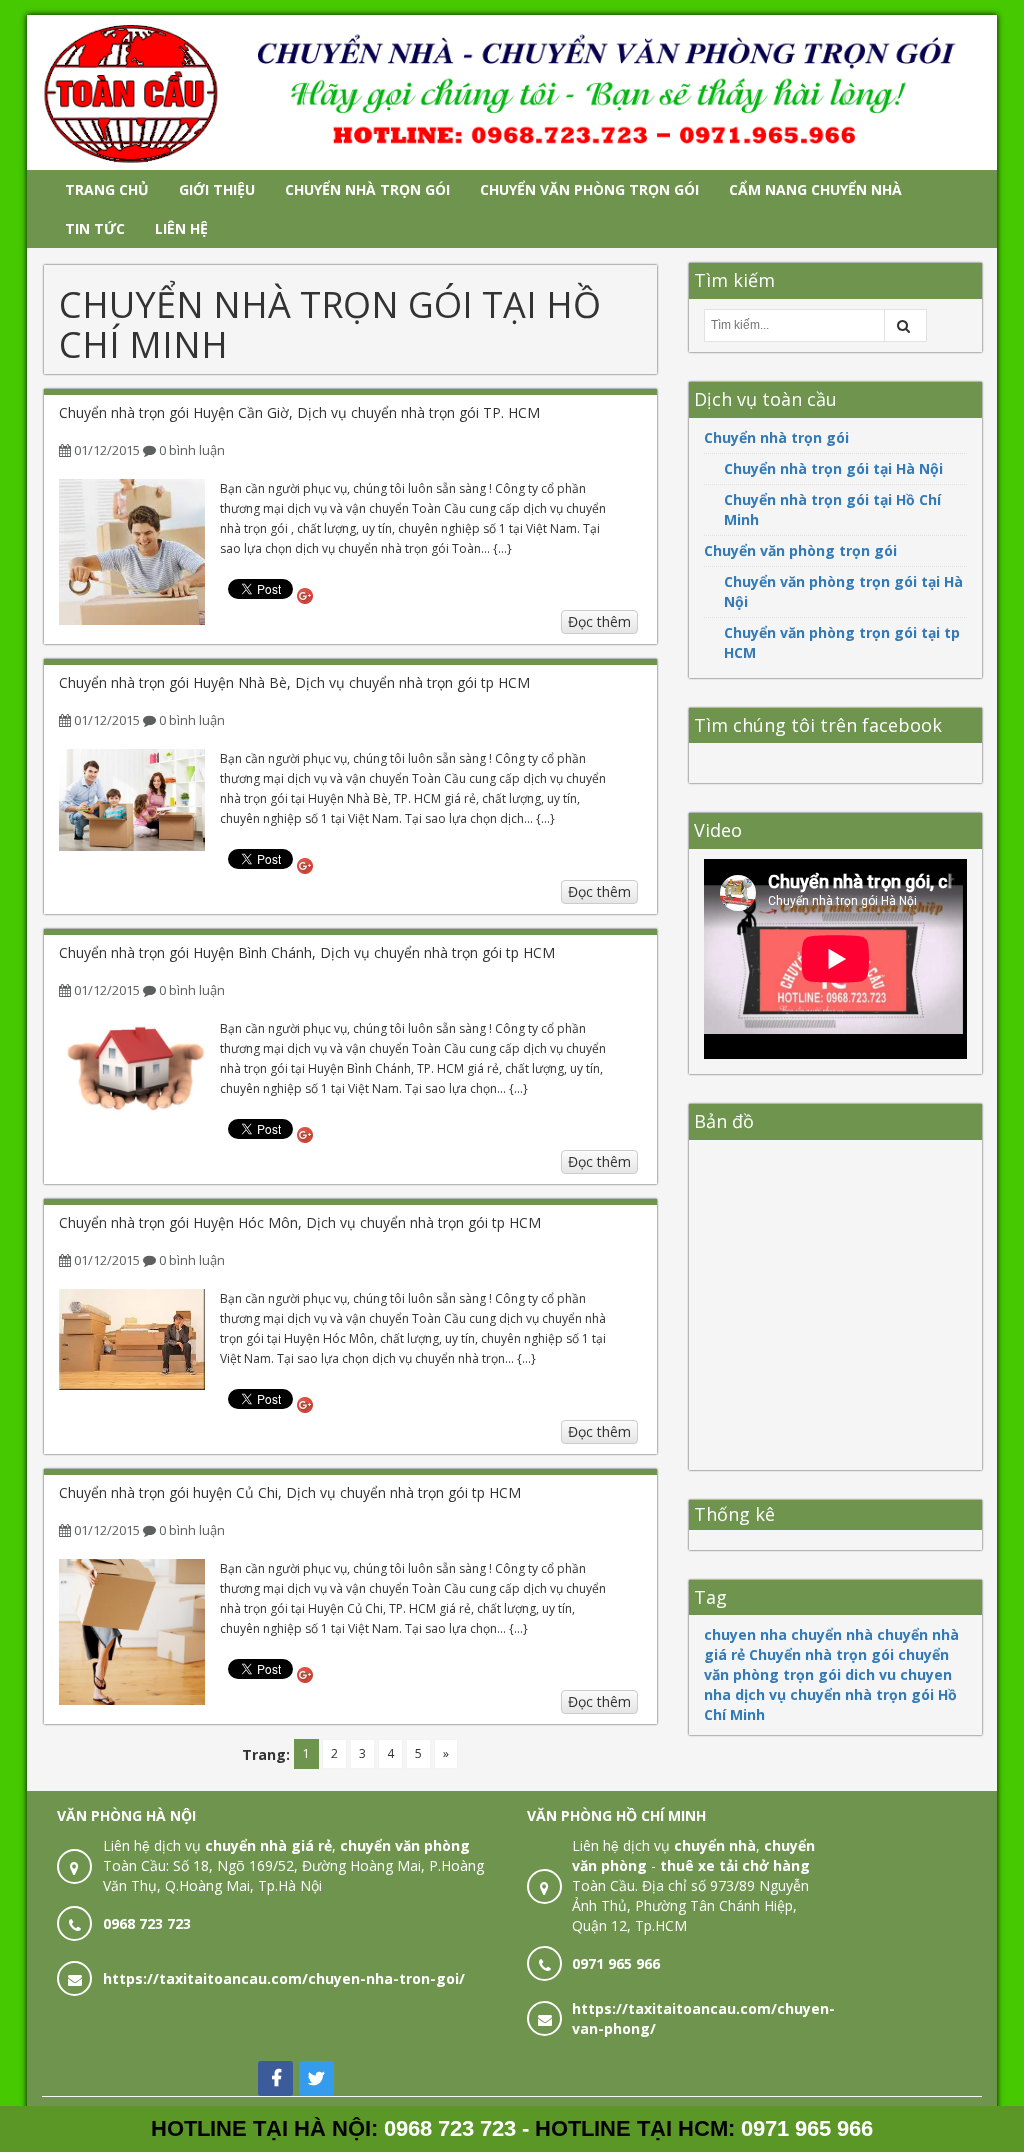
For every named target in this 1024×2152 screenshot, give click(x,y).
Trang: (266, 1754)
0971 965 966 (616, 1963)
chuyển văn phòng (405, 1845)
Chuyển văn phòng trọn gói (800, 550)
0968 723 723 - (459, 2128)
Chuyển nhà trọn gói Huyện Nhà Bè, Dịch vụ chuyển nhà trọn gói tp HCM (294, 682)
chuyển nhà (715, 1845)
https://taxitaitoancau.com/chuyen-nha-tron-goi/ (284, 1978)
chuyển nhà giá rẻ (268, 1845)
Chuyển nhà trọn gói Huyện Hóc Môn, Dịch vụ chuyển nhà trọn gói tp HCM (300, 1222)
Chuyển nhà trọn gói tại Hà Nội (833, 468)
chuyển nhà (832, 1634)
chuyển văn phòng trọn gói (826, 1664)
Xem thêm (132, 564)
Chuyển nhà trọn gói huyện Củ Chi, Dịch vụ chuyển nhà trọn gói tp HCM (290, 1492)
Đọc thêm (599, 621)
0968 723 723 (147, 1923)
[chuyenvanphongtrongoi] (512, 90)
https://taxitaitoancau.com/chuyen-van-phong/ (703, 2018)
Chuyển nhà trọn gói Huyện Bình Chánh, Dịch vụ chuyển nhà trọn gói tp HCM (307, 952)
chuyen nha (745, 1634)
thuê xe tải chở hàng (735, 1865)
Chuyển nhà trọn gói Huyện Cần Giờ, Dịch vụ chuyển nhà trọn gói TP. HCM (299, 412)
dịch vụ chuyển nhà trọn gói (834, 1694)
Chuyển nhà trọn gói (776, 437)
